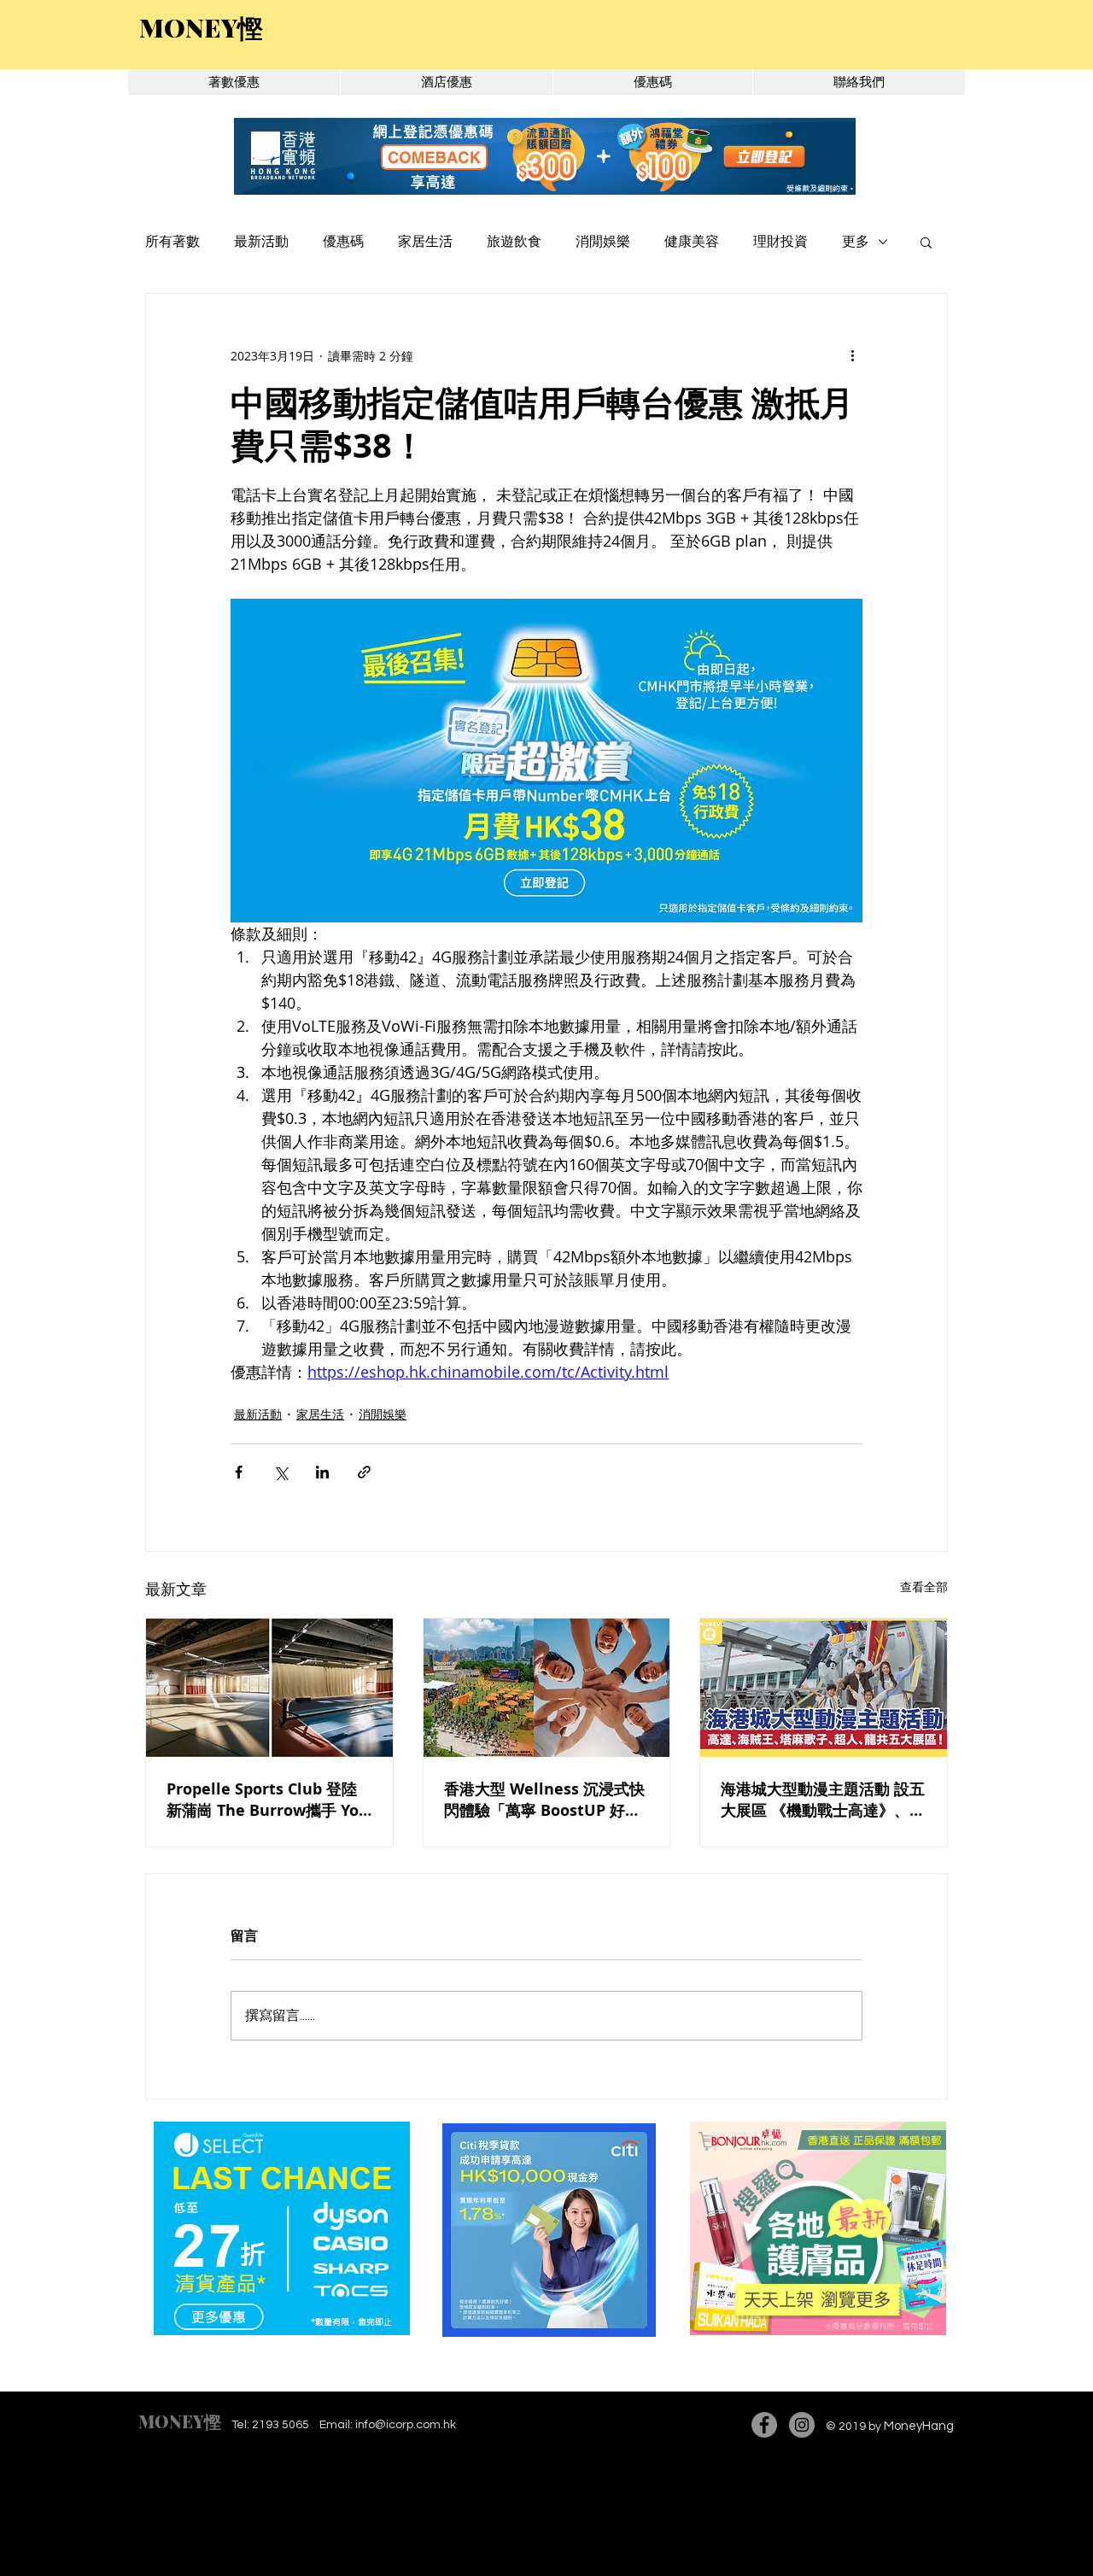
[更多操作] (852, 355)
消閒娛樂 (603, 242)
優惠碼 (343, 242)
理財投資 (780, 242)
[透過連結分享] (364, 1472)
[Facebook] (764, 2425)
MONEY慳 (180, 2421)
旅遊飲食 (514, 242)
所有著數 (172, 242)
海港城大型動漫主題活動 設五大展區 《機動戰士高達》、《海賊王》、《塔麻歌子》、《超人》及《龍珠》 (823, 1800)
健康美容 (692, 242)
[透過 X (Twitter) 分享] (281, 1472)
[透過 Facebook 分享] (239, 1472)
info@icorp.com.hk (406, 2425)
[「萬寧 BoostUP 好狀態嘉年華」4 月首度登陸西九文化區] (547, 1688)
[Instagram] (802, 2425)
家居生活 (425, 242)
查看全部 (924, 1587)
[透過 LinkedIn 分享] (322, 1472)
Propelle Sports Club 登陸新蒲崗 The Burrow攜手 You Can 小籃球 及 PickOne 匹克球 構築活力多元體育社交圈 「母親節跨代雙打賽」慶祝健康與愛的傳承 (268, 1800)
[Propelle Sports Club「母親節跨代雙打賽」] (269, 1688)
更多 (856, 242)
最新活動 (261, 242)
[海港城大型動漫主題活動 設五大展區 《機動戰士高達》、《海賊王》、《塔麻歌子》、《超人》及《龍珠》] (824, 1688)
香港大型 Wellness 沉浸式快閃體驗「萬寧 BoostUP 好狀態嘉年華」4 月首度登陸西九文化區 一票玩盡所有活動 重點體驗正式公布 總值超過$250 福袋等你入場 (544, 1800)
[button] (926, 242)
